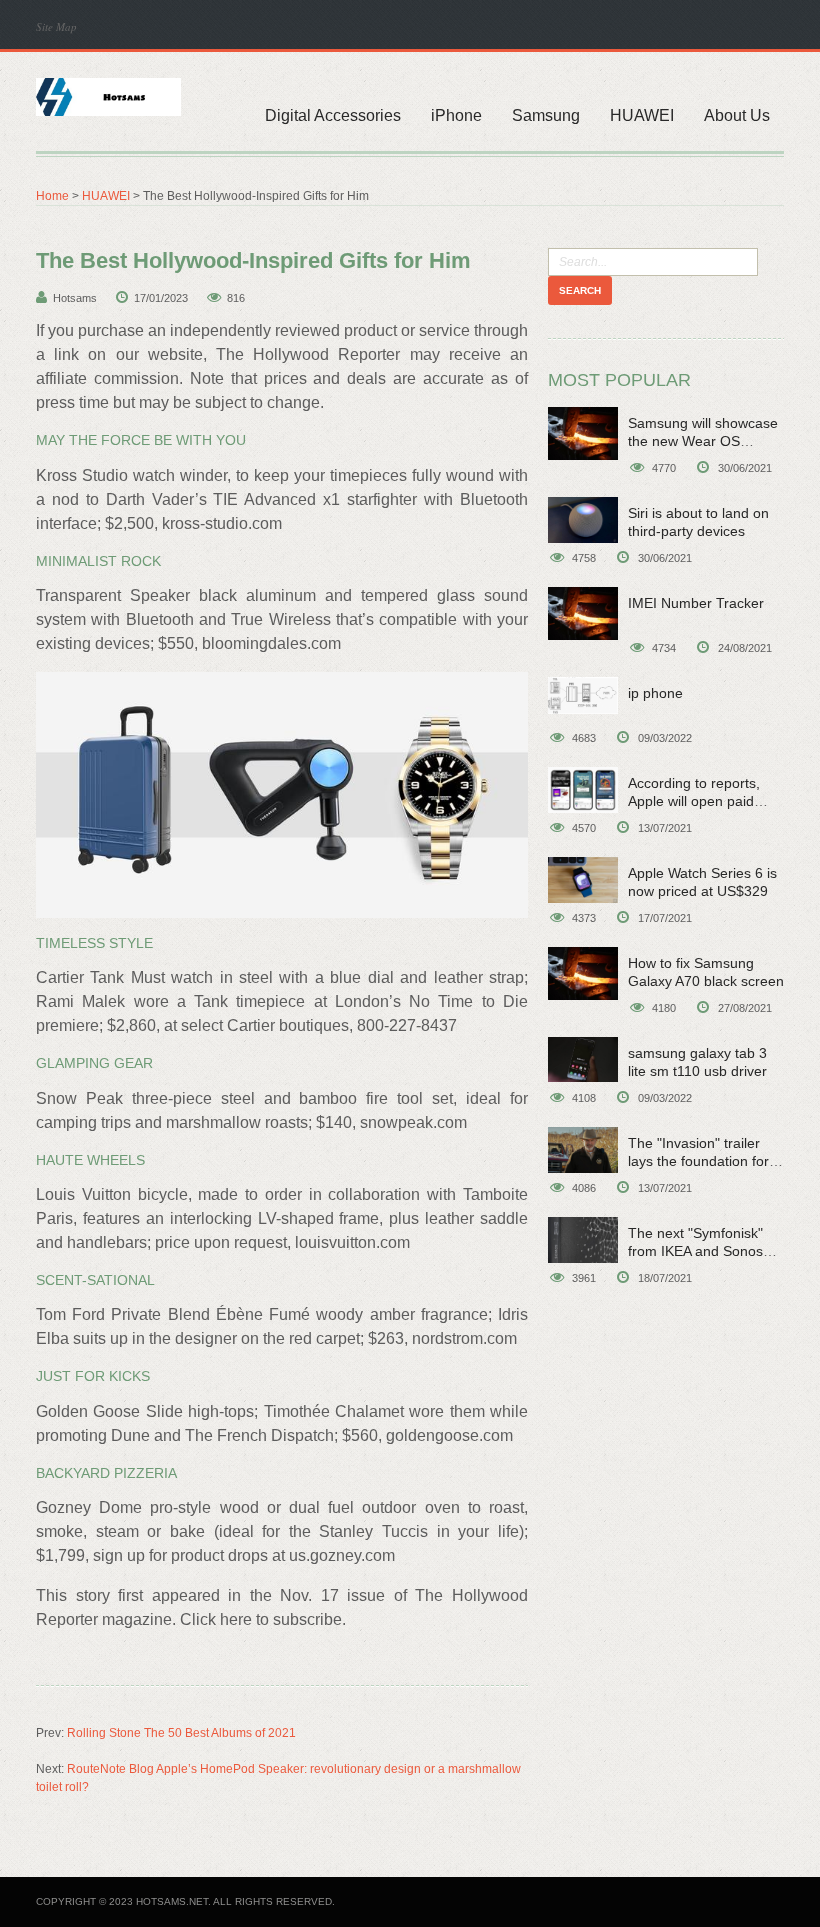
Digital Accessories (333, 115)
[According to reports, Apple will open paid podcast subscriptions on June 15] (583, 790)
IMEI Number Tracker (696, 603)
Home (52, 196)
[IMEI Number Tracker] (583, 613)
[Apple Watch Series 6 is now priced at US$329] (583, 880)
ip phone (655, 693)
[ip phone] (583, 695)
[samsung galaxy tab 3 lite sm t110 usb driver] (583, 1059)
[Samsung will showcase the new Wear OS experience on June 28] (583, 433)
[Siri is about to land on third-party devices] (583, 520)
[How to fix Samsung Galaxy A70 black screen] (583, 973)
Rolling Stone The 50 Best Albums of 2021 (181, 1733)
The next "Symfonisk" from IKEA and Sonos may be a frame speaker (705, 1251)
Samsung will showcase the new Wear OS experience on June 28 (703, 441)
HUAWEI (642, 115)
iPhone (456, 115)
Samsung (546, 115)
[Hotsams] (108, 95)
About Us (737, 115)
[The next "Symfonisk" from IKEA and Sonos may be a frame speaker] (583, 1240)
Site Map (56, 26)
